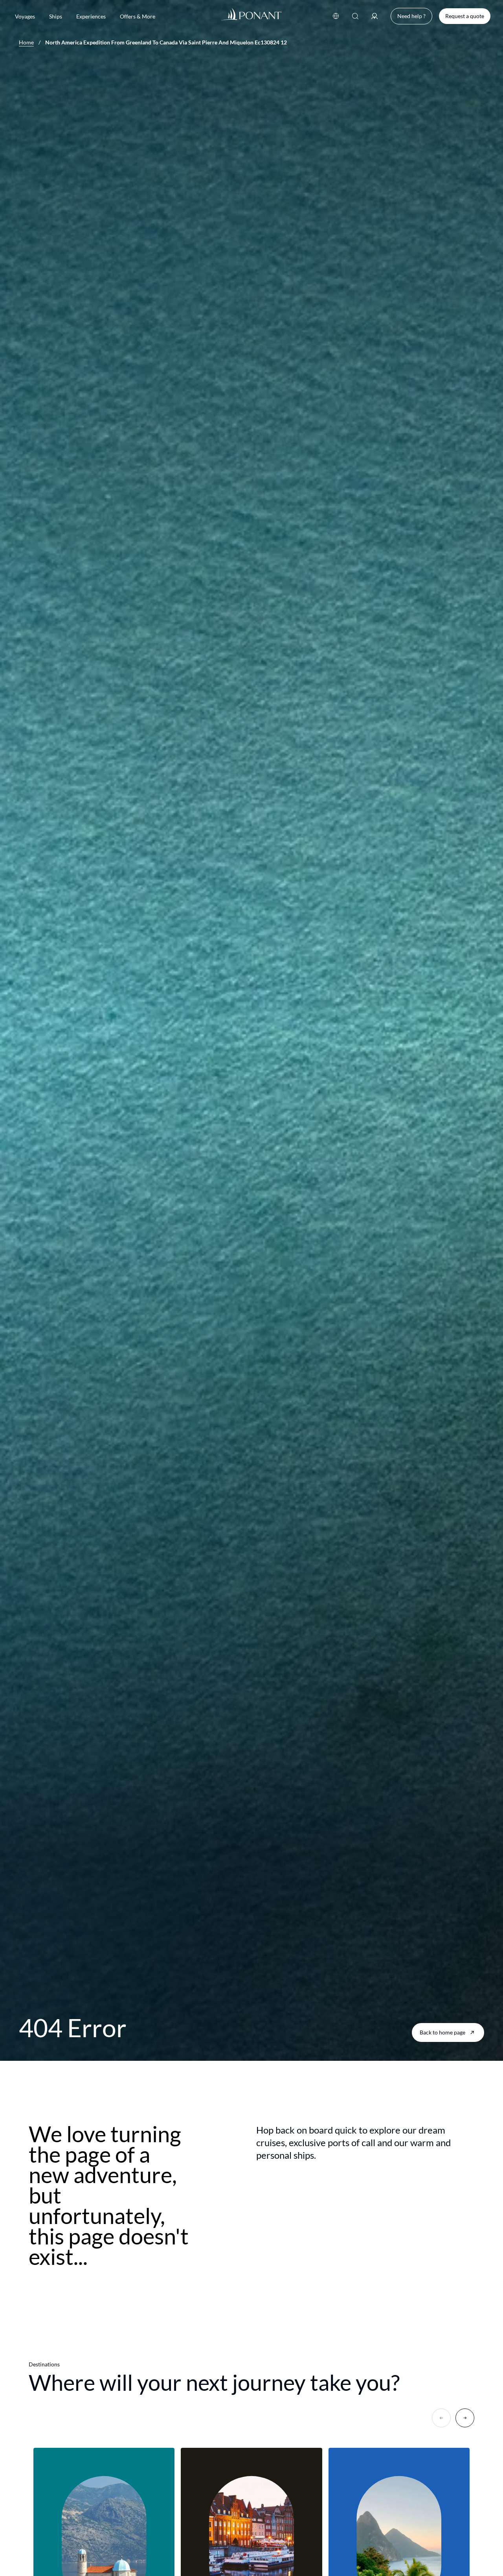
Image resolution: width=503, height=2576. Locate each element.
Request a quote (465, 16)
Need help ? (411, 16)
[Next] (465, 2418)
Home (26, 42)
